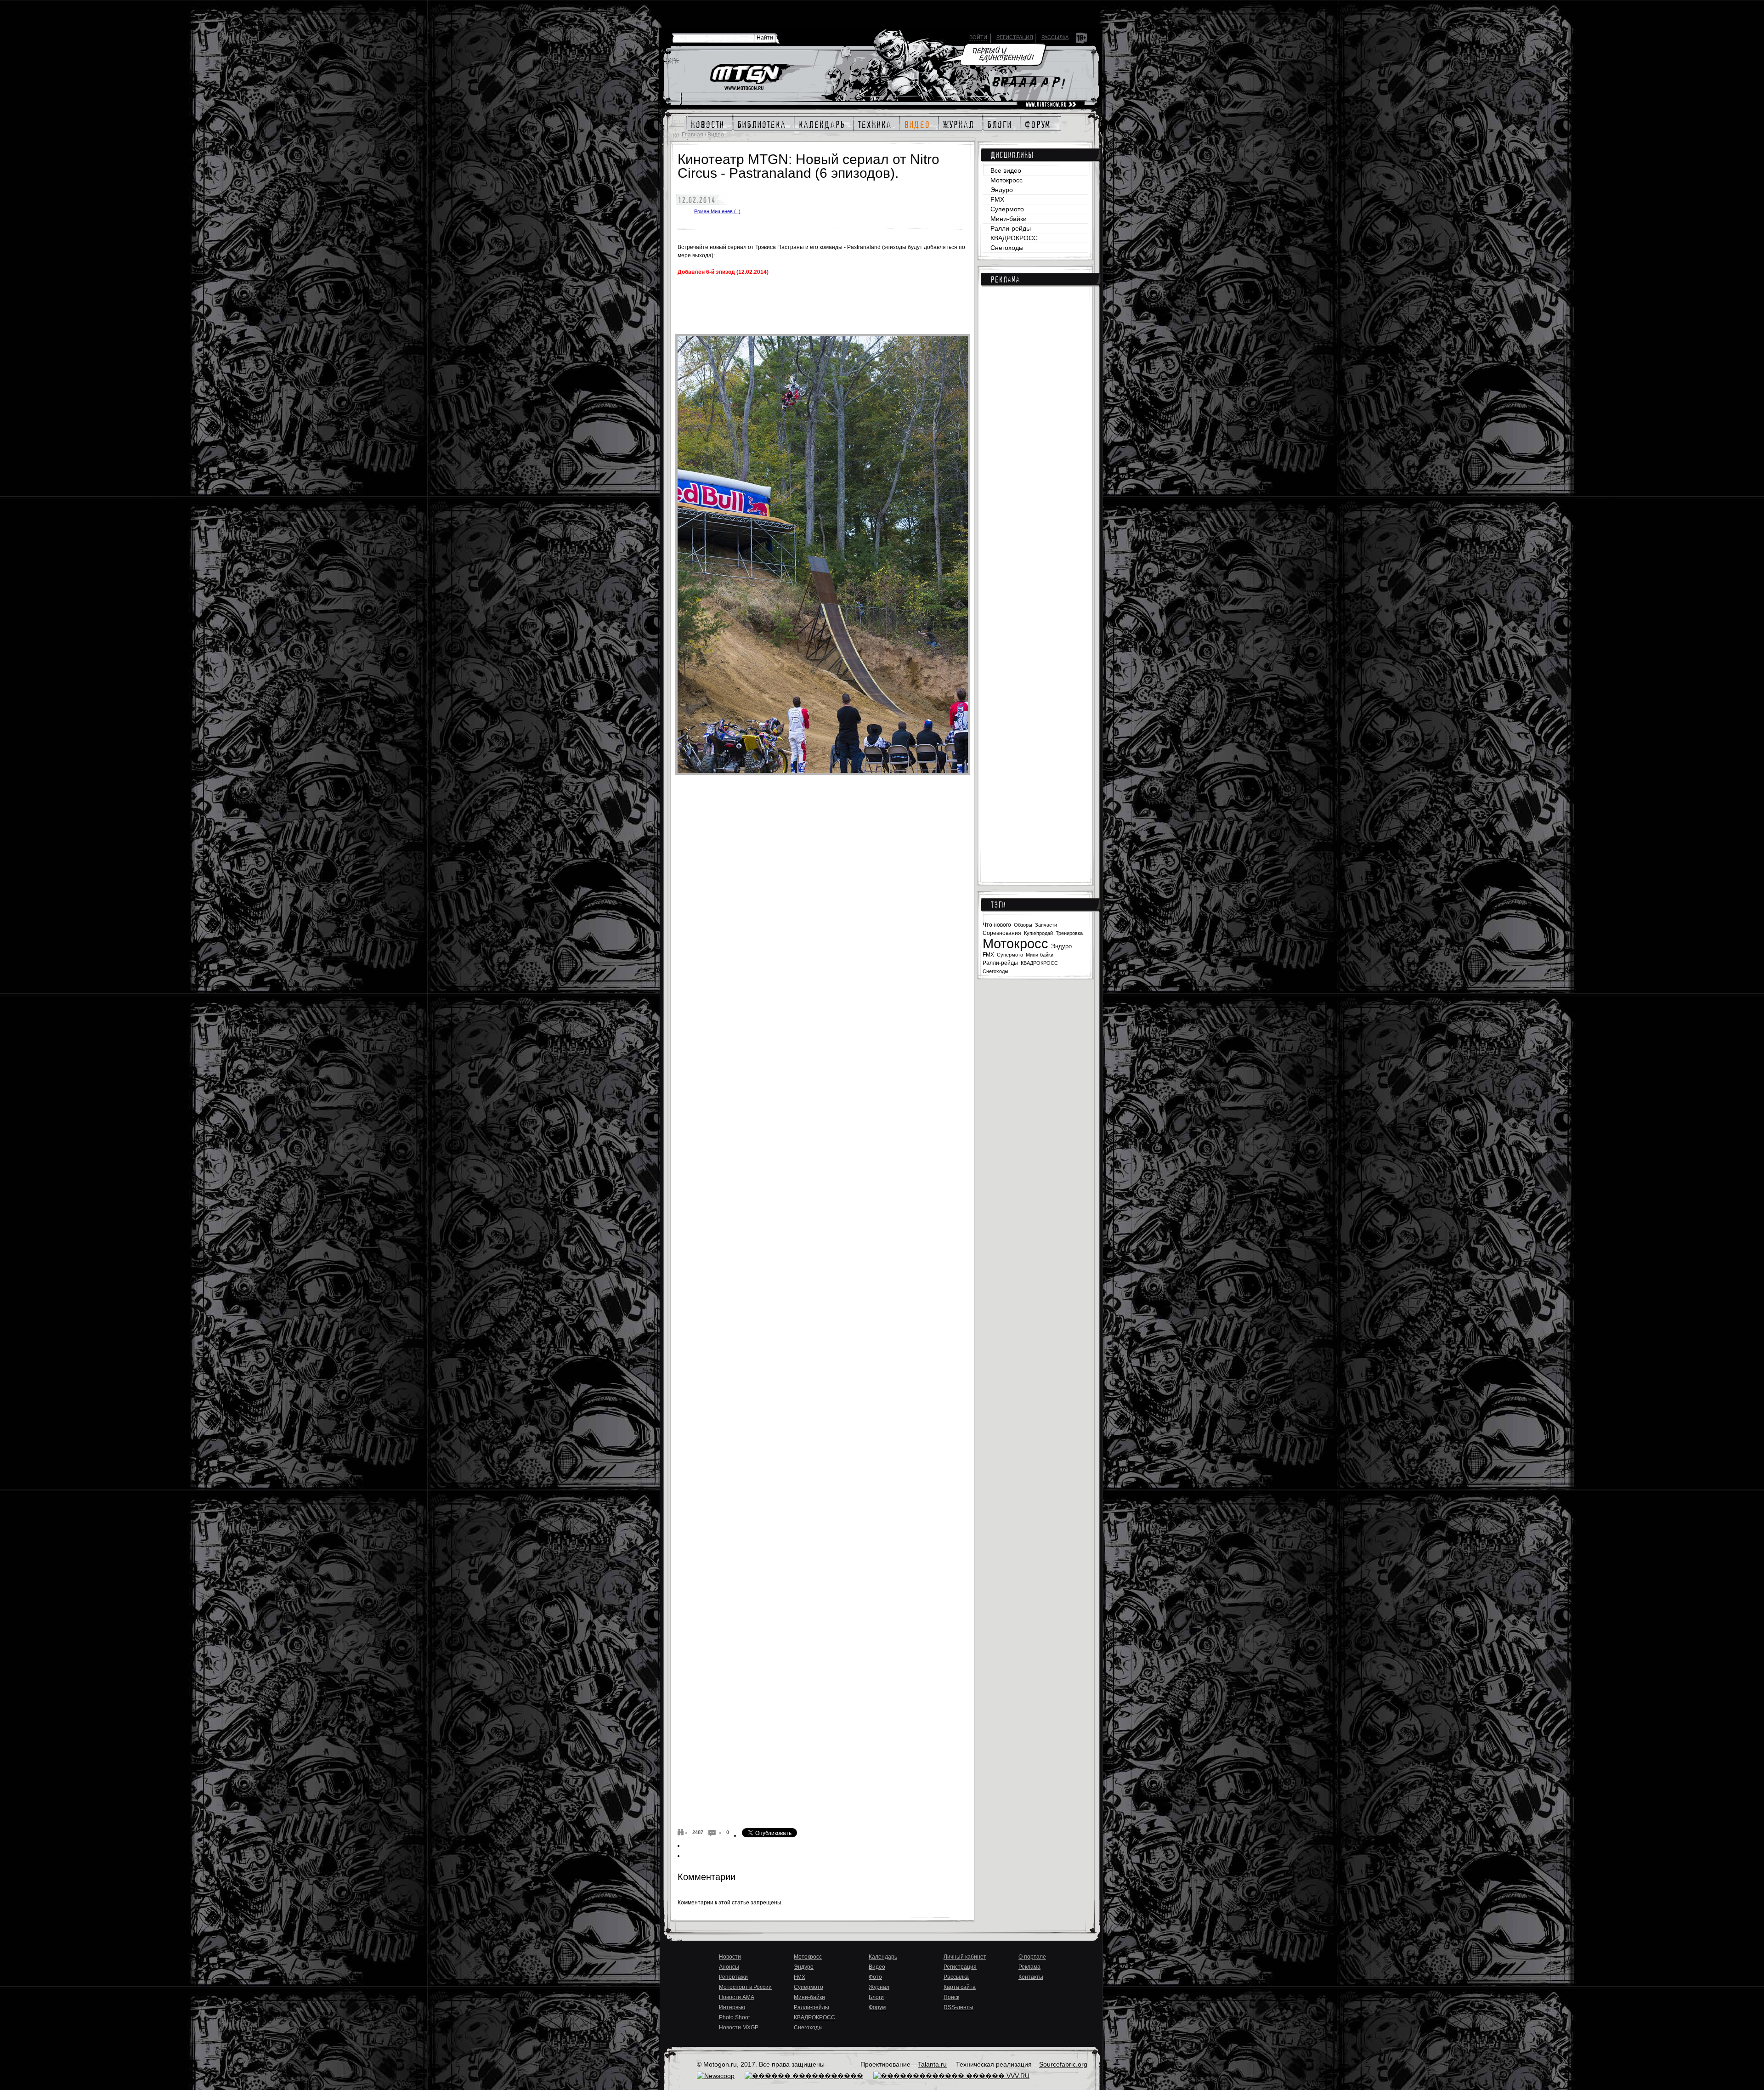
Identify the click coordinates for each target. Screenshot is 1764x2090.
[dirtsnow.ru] (1051, 105)
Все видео (1006, 170)
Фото (875, 1977)
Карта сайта (960, 1987)
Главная (693, 135)
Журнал (879, 1987)
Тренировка (1069, 933)
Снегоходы (1007, 248)
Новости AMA (737, 1997)
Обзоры (1023, 925)
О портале (1032, 1957)
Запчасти (1046, 925)
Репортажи (733, 1977)
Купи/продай (1038, 933)
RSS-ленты (958, 2007)
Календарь (883, 1957)
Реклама (1005, 279)
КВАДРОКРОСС (1014, 238)
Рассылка (1055, 37)
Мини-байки (1009, 219)
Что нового (997, 925)
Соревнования (1002, 933)
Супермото (1007, 209)
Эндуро (1002, 190)
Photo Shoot (734, 2017)
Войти (978, 37)
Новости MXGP (739, 2028)
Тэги (998, 905)
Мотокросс (1006, 180)
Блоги (876, 1997)
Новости (730, 1957)
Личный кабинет (965, 1957)
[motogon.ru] (752, 78)
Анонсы (729, 1967)
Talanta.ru (932, 2064)
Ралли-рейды (1011, 228)
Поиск (951, 1997)
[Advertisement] (1035, 442)
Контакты (1031, 1977)
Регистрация (1015, 37)
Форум (877, 2007)
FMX (997, 199)
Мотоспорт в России (745, 1987)
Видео (716, 135)
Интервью (732, 2007)
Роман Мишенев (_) (717, 211)
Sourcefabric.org (1063, 2064)
